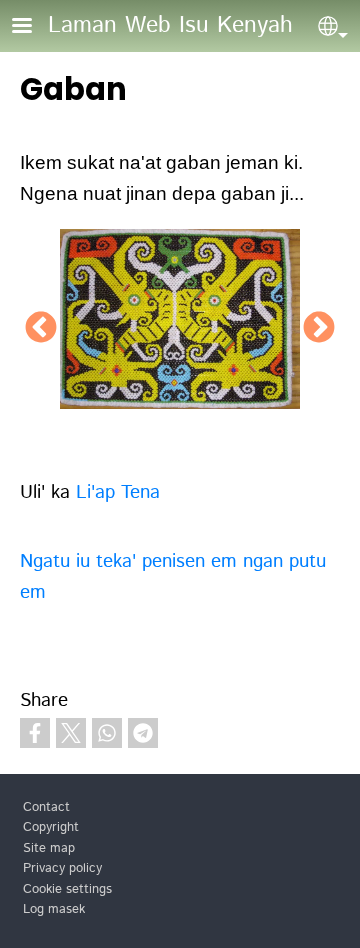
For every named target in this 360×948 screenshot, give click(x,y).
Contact (46, 807)
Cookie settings (67, 889)
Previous (41, 329)
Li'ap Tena (118, 492)
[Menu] (34, 27)
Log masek (54, 909)
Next (319, 329)
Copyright (51, 827)
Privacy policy (62, 868)
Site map (49, 848)
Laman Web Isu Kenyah (170, 25)
